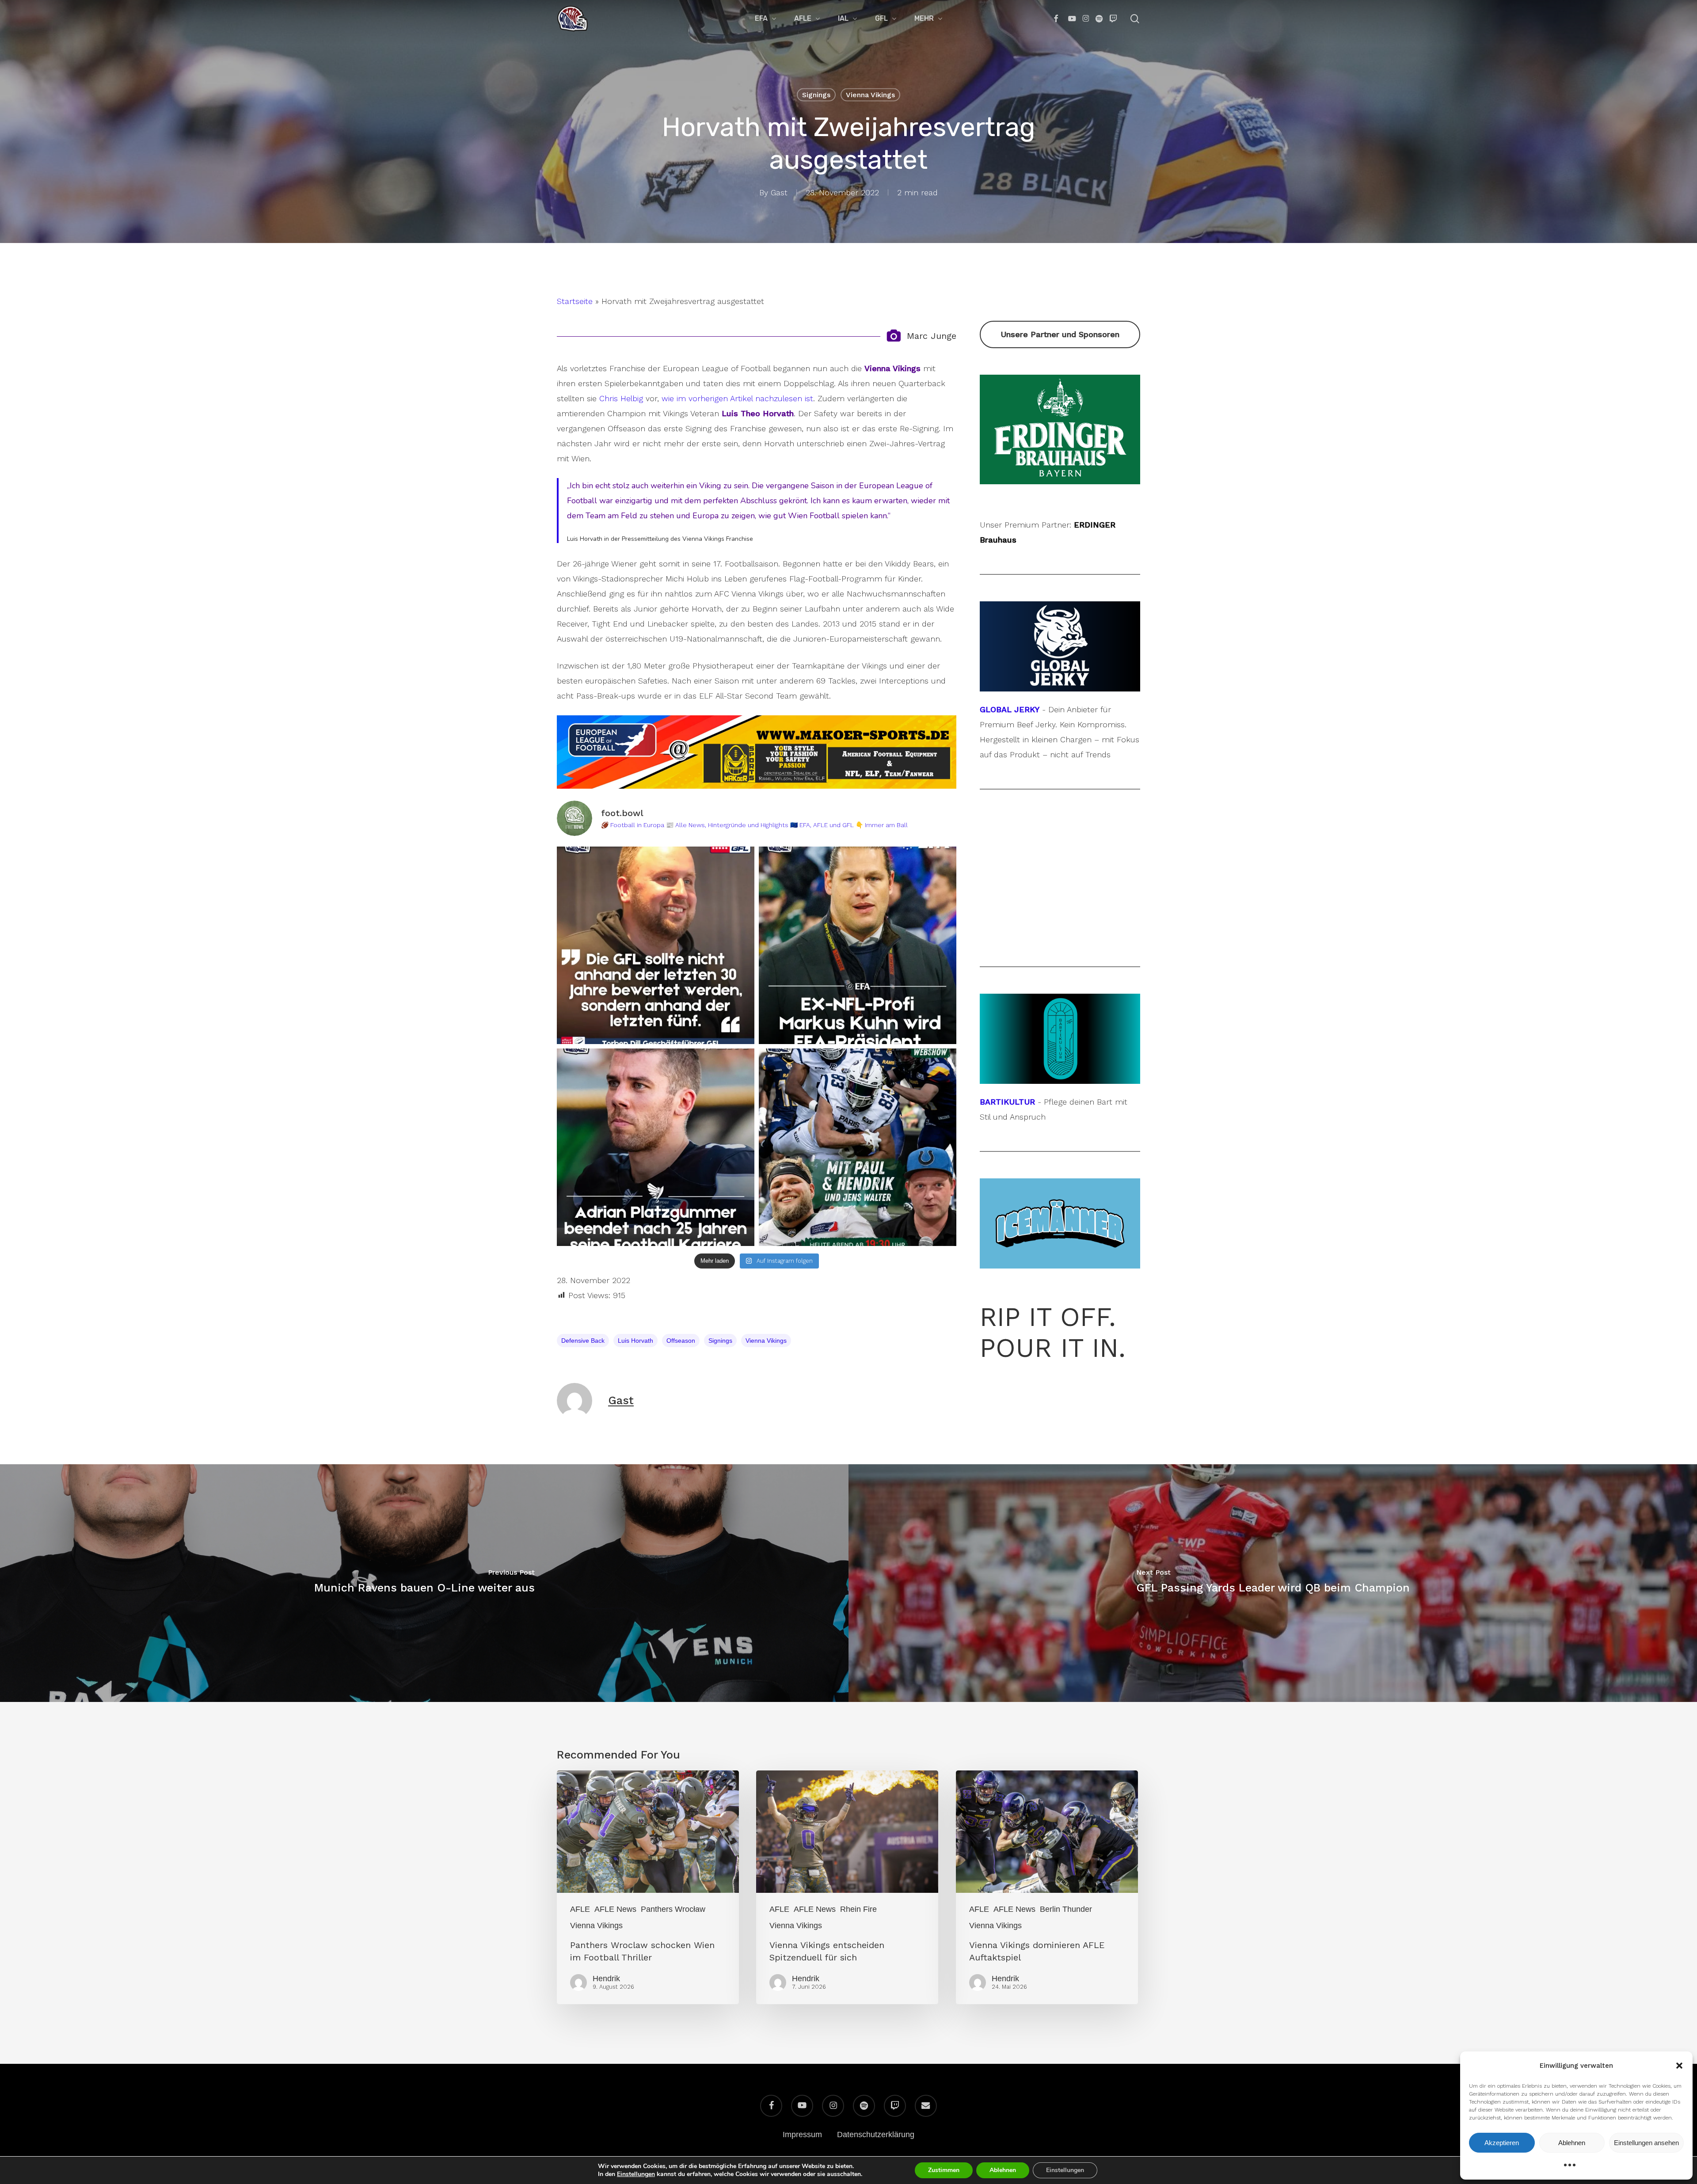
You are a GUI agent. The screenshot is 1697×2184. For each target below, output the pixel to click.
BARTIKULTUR (1007, 1102)
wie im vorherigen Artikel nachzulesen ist (737, 398)
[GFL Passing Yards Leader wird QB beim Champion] (1273, 1583)
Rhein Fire (858, 1909)
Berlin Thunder (1066, 1909)
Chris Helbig (621, 398)
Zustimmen (944, 2170)
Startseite (575, 301)
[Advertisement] (1060, 878)
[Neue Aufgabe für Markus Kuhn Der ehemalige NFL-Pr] (858, 945)
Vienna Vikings (870, 95)
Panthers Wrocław (673, 1909)
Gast (779, 192)
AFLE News (615, 1909)
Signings (816, 95)
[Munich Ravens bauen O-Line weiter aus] (424, 1583)
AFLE (580, 1909)
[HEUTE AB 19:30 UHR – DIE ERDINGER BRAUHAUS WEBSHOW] (858, 1147)
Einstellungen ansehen (1646, 2143)
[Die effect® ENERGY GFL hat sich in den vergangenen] (656, 945)
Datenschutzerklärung (876, 2135)
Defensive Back (583, 1341)
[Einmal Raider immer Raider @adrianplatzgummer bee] (656, 1147)
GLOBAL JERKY (1010, 709)
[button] (1679, 2066)
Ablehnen (1572, 2143)
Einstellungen (636, 2174)
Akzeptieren (1502, 2143)
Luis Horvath (635, 1341)
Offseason (681, 1341)
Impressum (802, 2135)
